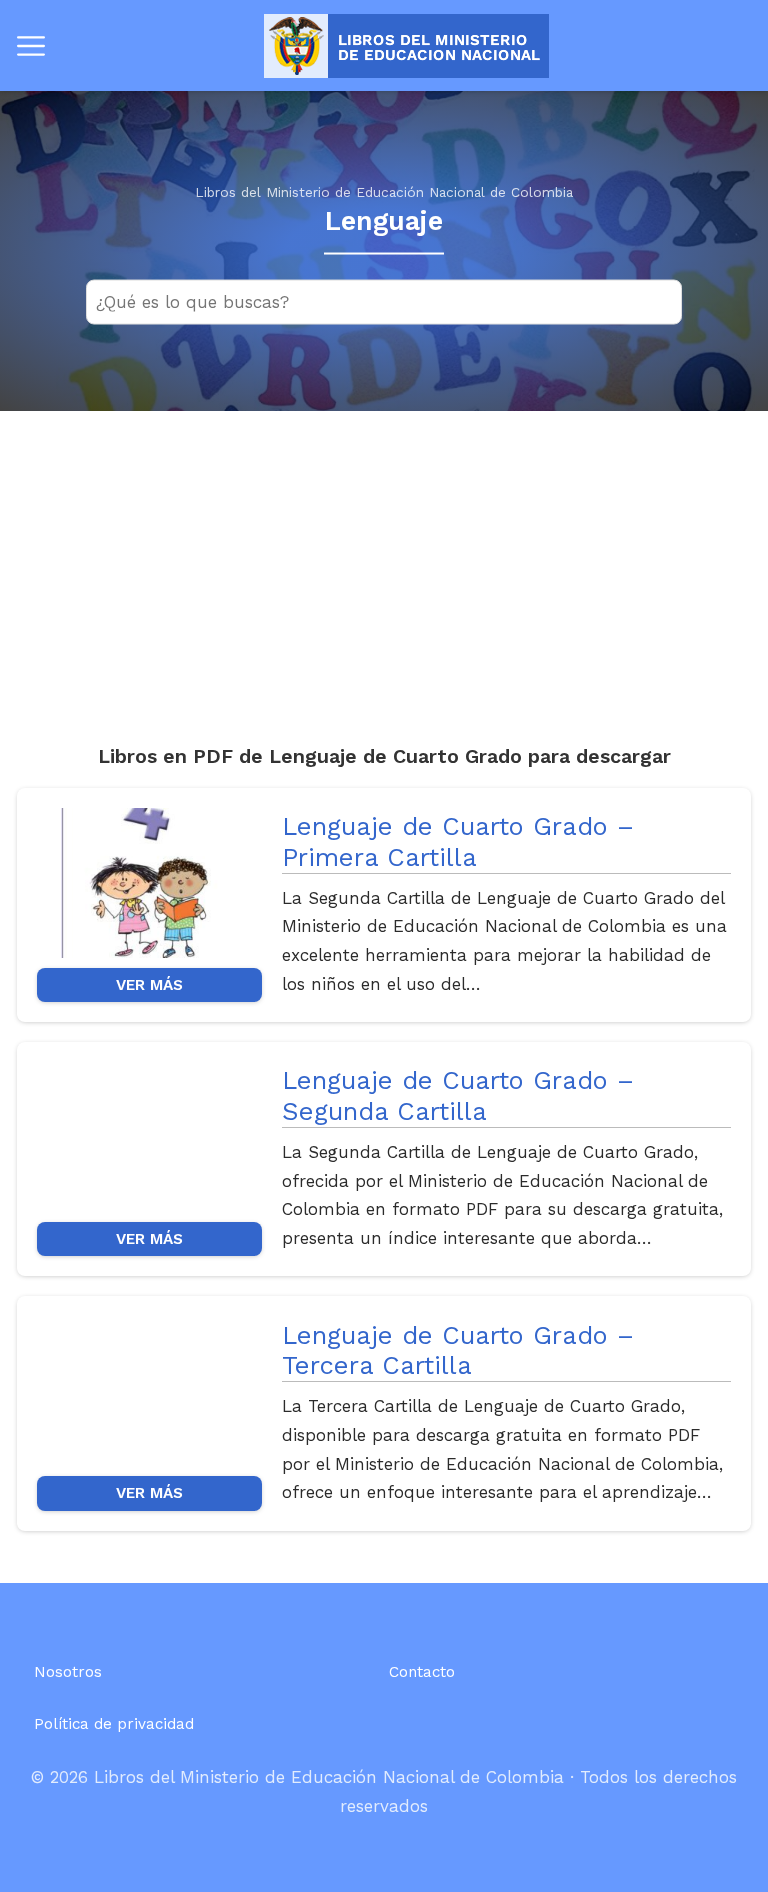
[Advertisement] (384, 561)
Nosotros (68, 1672)
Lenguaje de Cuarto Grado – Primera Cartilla (458, 841)
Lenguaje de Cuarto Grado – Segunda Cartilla (458, 1095)
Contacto (422, 1672)
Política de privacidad (114, 1724)
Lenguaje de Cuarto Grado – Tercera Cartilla (458, 1350)
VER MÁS (149, 985)
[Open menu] (31, 46)
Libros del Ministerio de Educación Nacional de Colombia (384, 192)
